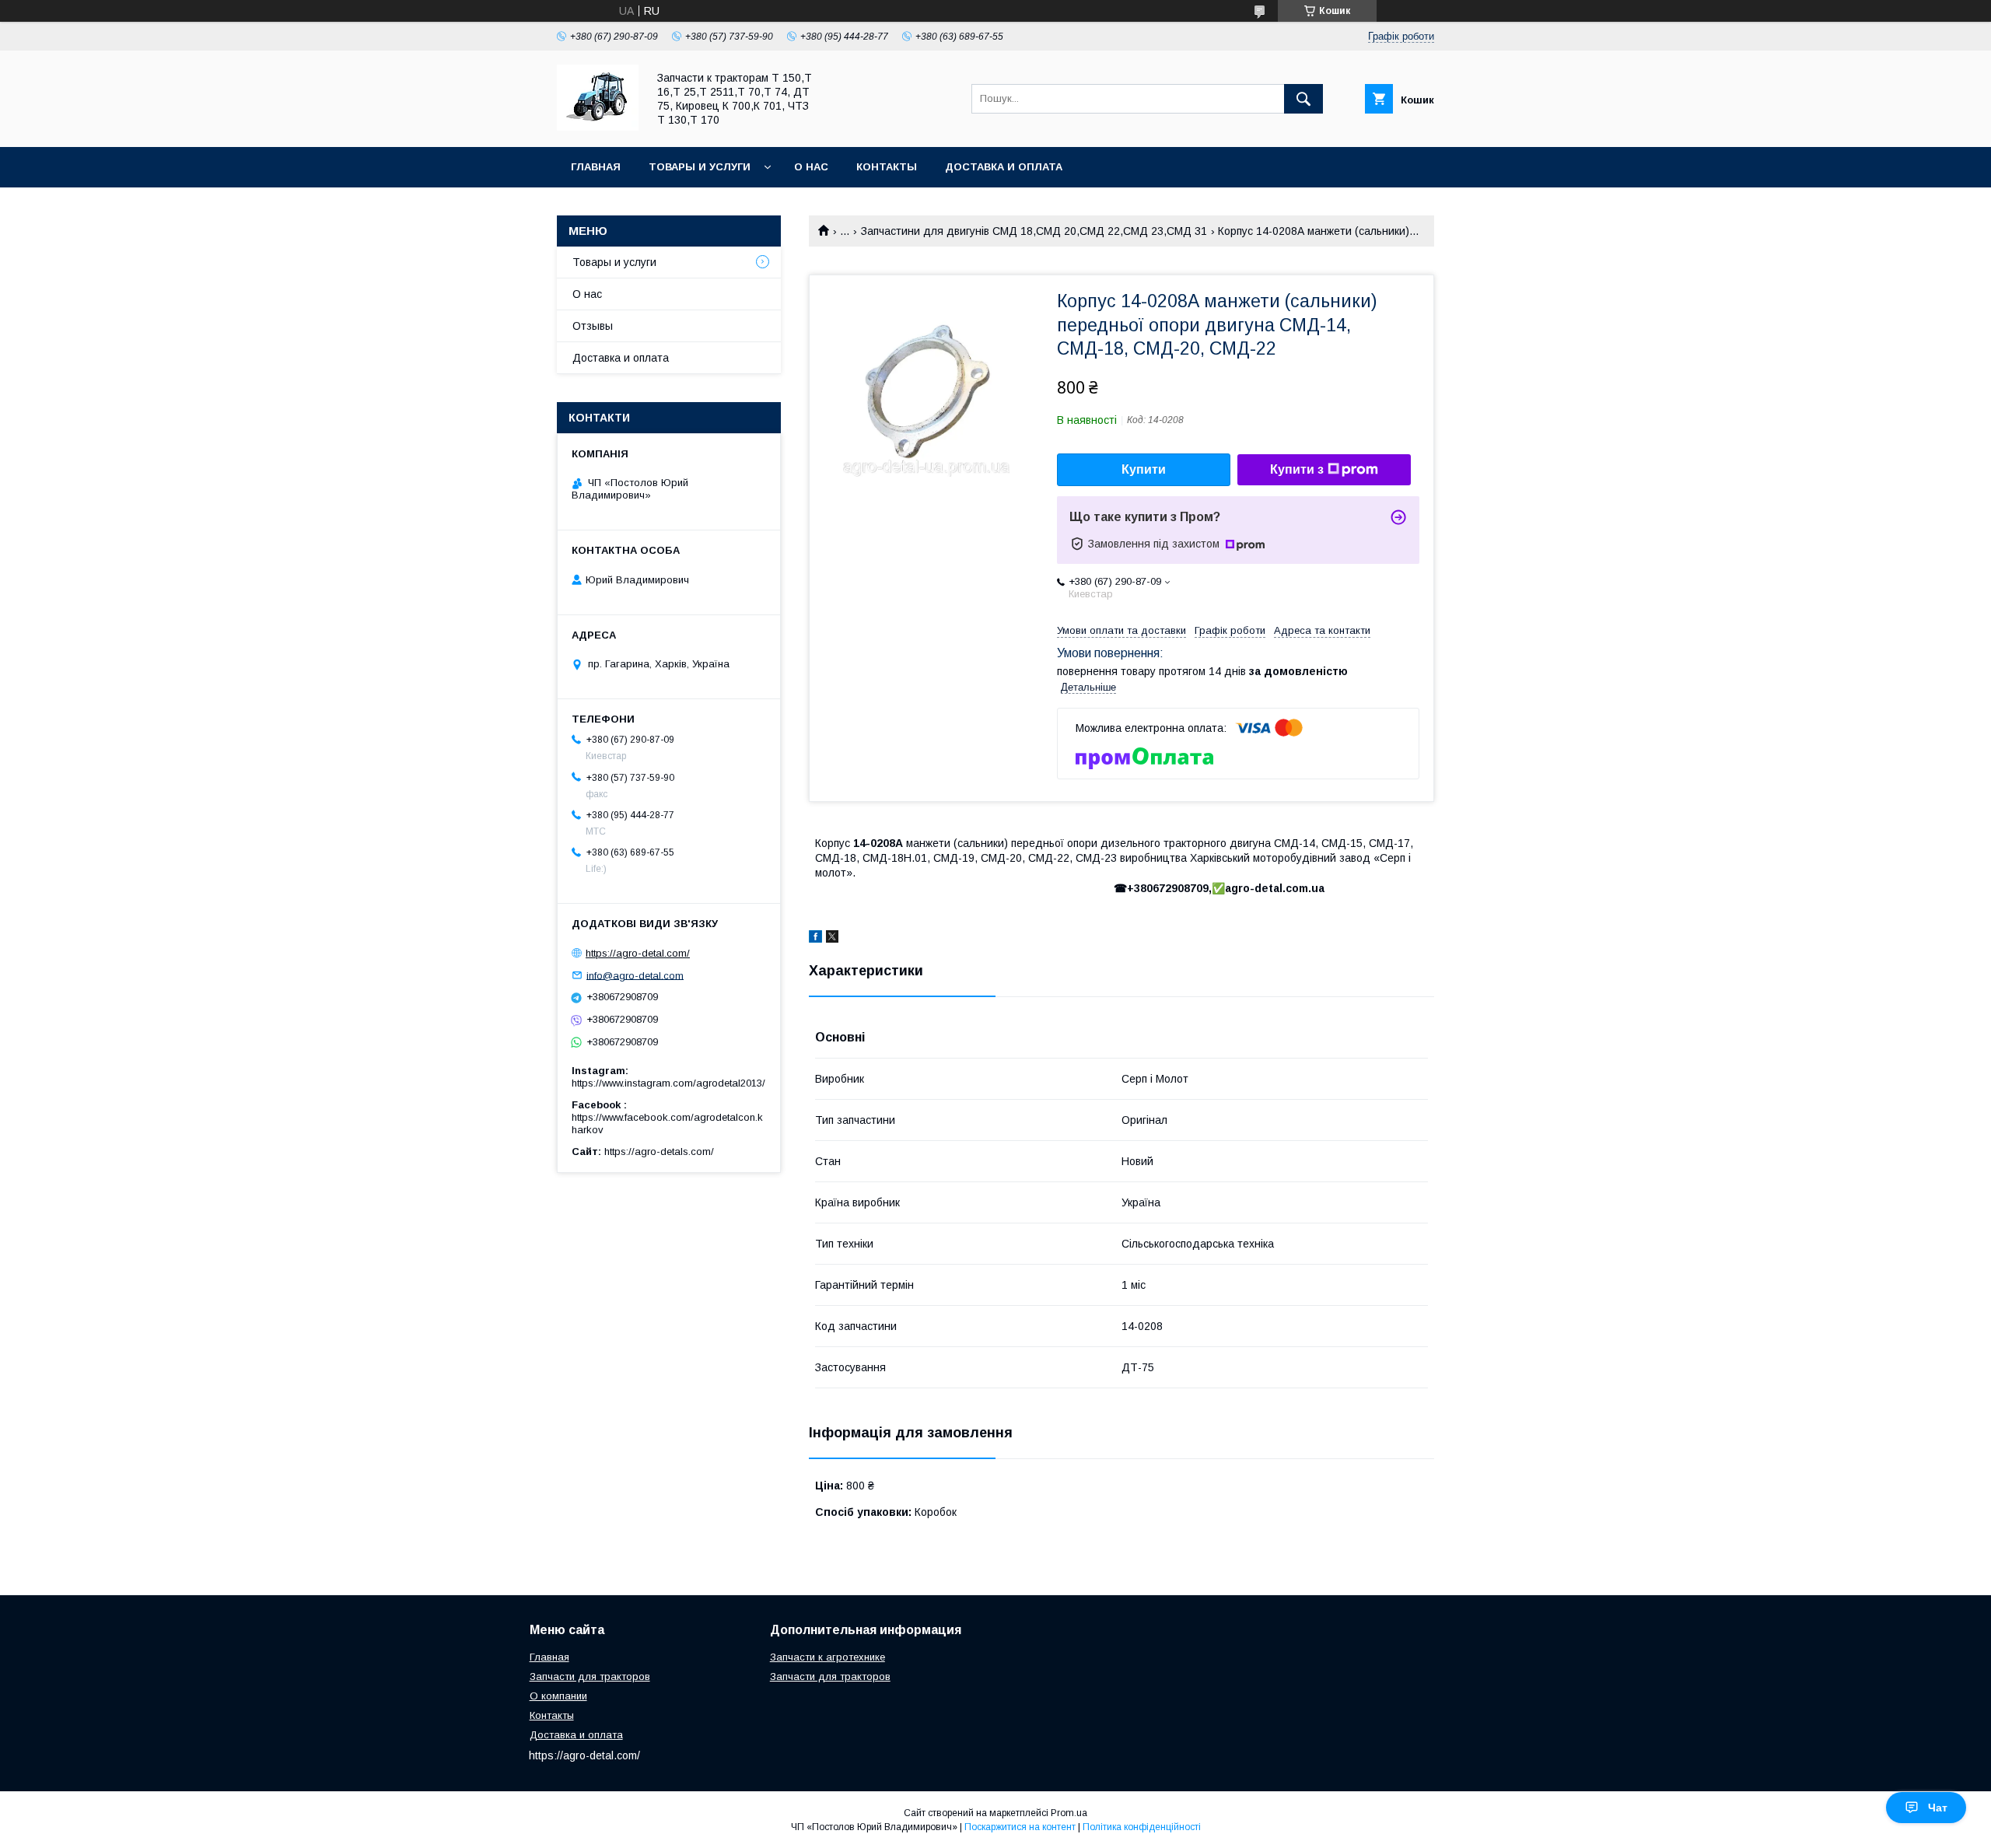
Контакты (887, 167)
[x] (832, 939)
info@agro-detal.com (635, 975)
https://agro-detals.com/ (659, 1151)
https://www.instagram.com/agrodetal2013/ (668, 1083)
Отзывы (593, 326)
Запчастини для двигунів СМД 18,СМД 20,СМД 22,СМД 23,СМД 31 (1034, 231)
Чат (1938, 1808)
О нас (811, 167)
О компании (558, 1696)
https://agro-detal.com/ (638, 953)
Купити (1144, 469)
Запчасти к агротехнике (828, 1657)
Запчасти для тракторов (590, 1676)
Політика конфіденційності (1142, 1827)
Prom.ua (1069, 1813)
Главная (596, 167)
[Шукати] (1303, 99)
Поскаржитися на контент (1020, 1827)
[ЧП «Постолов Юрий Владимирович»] (598, 127)
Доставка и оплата (1004, 167)
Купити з (1297, 469)
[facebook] (815, 939)
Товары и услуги (700, 167)
